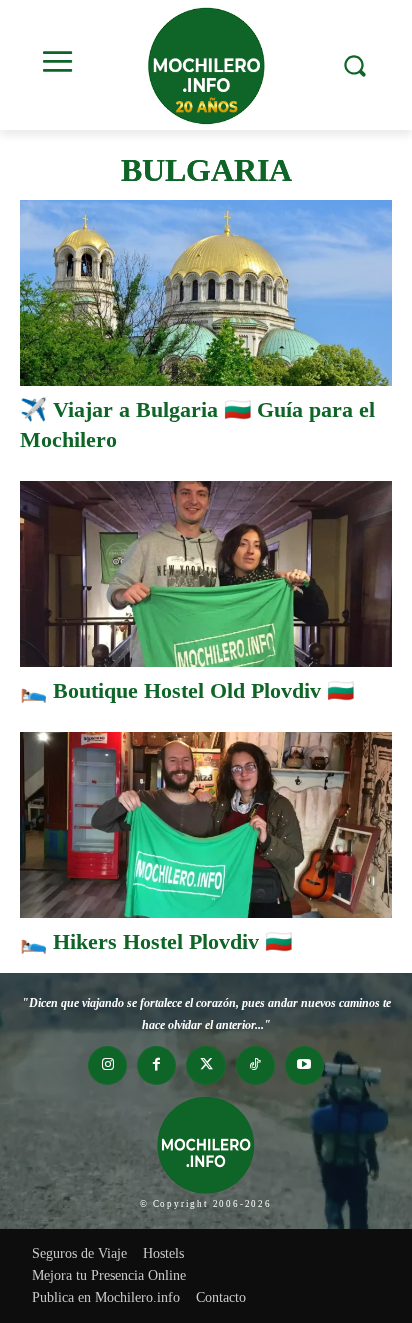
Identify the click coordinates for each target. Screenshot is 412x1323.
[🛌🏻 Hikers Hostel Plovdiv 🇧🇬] (206, 825)
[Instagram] (107, 1065)
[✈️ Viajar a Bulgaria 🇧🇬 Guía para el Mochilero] (206, 293)
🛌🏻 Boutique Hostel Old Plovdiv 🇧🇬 (187, 690)
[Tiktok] (255, 1065)
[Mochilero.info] (206, 65)
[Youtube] (304, 1065)
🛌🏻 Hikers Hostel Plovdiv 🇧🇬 (156, 941)
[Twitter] (205, 1065)
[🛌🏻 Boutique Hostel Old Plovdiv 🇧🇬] (206, 574)
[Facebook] (156, 1065)
